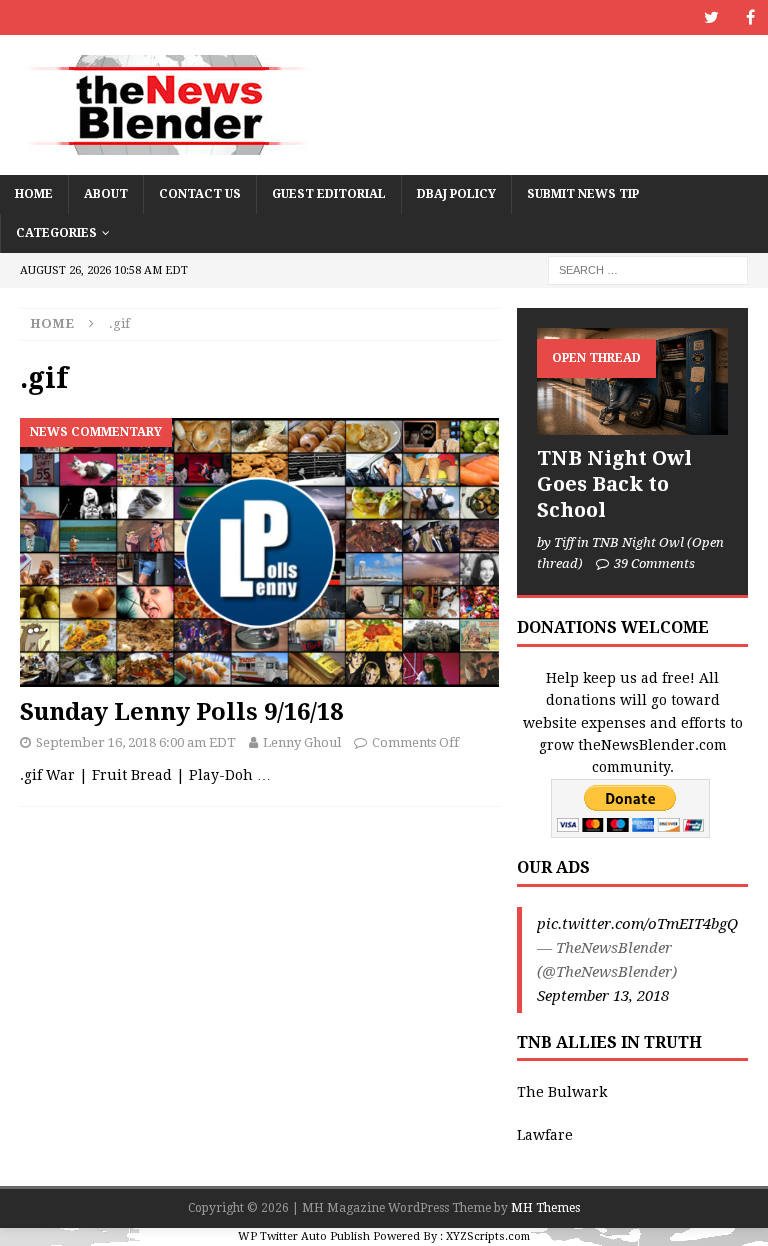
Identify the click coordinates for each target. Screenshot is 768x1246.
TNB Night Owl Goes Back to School (614, 484)
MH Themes (545, 1208)
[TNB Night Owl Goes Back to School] (632, 381)
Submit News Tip (583, 194)
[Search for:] (648, 270)
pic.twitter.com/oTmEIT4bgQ (637, 924)
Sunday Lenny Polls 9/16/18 (181, 712)
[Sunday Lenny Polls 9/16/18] (259, 552)
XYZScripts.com (488, 1236)
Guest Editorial (329, 194)
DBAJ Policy (456, 194)
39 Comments (654, 563)
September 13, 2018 (603, 996)
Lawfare (545, 1135)
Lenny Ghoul (302, 742)
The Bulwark (562, 1092)
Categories (56, 233)
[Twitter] (711, 17)
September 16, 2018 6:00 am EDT (136, 742)
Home (34, 194)
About (106, 194)
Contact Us (200, 194)
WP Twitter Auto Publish (304, 1236)
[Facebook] (750, 17)
